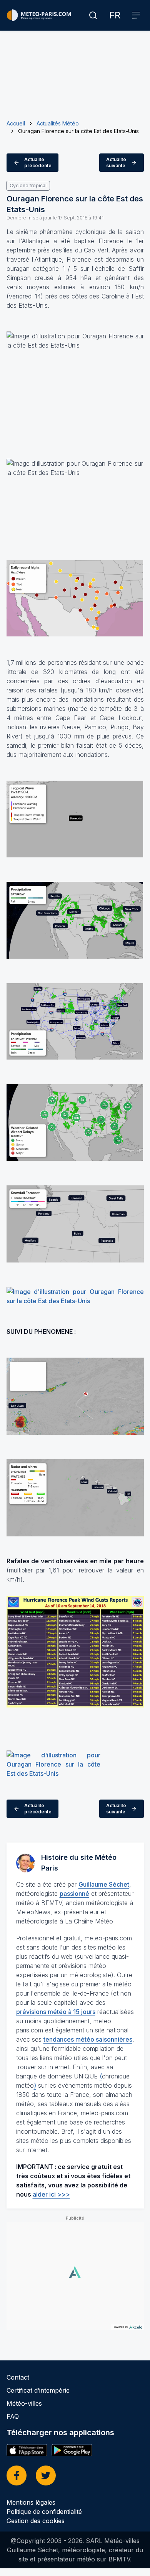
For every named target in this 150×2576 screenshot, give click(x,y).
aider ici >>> (51, 2194)
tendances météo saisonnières (88, 2039)
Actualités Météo (58, 123)
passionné (74, 1894)
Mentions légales (31, 2502)
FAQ (13, 2416)
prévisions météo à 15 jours (56, 2012)
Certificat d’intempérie (38, 2390)
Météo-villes (24, 2403)
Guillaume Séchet (104, 1884)
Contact (18, 2377)
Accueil (16, 123)
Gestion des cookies (36, 2521)
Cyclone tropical (28, 185)
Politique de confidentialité (44, 2512)
